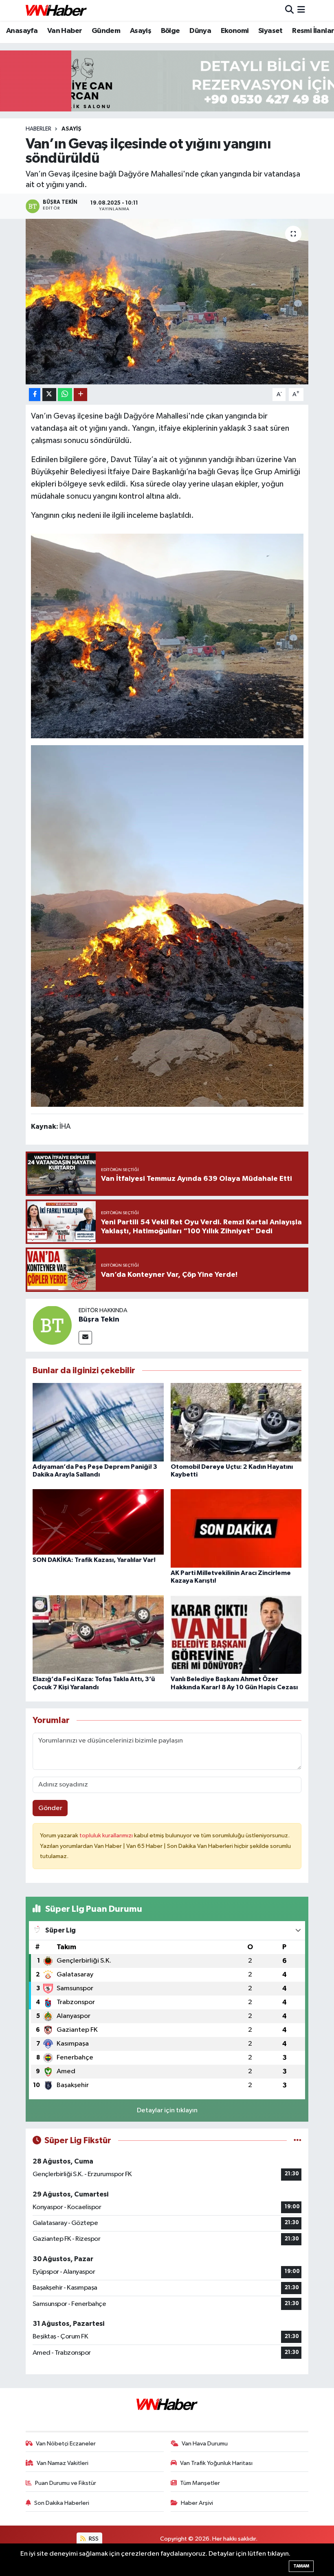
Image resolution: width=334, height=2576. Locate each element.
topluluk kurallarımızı (107, 1835)
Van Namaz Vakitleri (63, 2463)
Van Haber (65, 31)
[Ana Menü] (301, 10)
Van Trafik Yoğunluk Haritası (216, 2463)
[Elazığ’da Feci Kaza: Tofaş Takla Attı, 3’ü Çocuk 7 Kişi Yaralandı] (98, 1635)
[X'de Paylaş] (49, 395)
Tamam (301, 2566)
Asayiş (141, 31)
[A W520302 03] (167, 925)
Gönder (50, 1808)
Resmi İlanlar (313, 31)
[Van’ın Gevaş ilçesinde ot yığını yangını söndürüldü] (167, 302)
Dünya (200, 31)
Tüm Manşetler (200, 2483)
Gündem (106, 31)
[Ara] (289, 10)
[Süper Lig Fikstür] (298, 2141)
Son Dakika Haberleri (62, 2503)
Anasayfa (22, 31)
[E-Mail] (85, 1338)
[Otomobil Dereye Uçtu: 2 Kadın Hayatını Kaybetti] (236, 1422)
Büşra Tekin (99, 1320)
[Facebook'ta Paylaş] (35, 395)
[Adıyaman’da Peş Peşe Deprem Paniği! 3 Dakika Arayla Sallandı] (98, 1422)
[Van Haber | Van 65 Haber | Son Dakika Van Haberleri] (56, 10)
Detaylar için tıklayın (167, 2110)
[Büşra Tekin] (52, 1325)
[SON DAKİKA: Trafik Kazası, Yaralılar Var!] (98, 1521)
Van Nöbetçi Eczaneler (66, 2444)
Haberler (38, 129)
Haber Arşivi (197, 2503)
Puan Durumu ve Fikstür (66, 2483)
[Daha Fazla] (80, 395)
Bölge (170, 31)
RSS (93, 2539)
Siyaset (270, 31)
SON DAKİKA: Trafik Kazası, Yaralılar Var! (94, 1560)
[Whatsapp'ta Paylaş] (65, 395)
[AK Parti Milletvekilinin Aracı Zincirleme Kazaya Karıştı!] (236, 1528)
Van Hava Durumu (205, 2444)
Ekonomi (235, 31)
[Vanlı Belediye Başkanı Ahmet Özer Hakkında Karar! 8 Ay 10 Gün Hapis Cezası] (236, 1635)
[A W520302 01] (167, 635)
